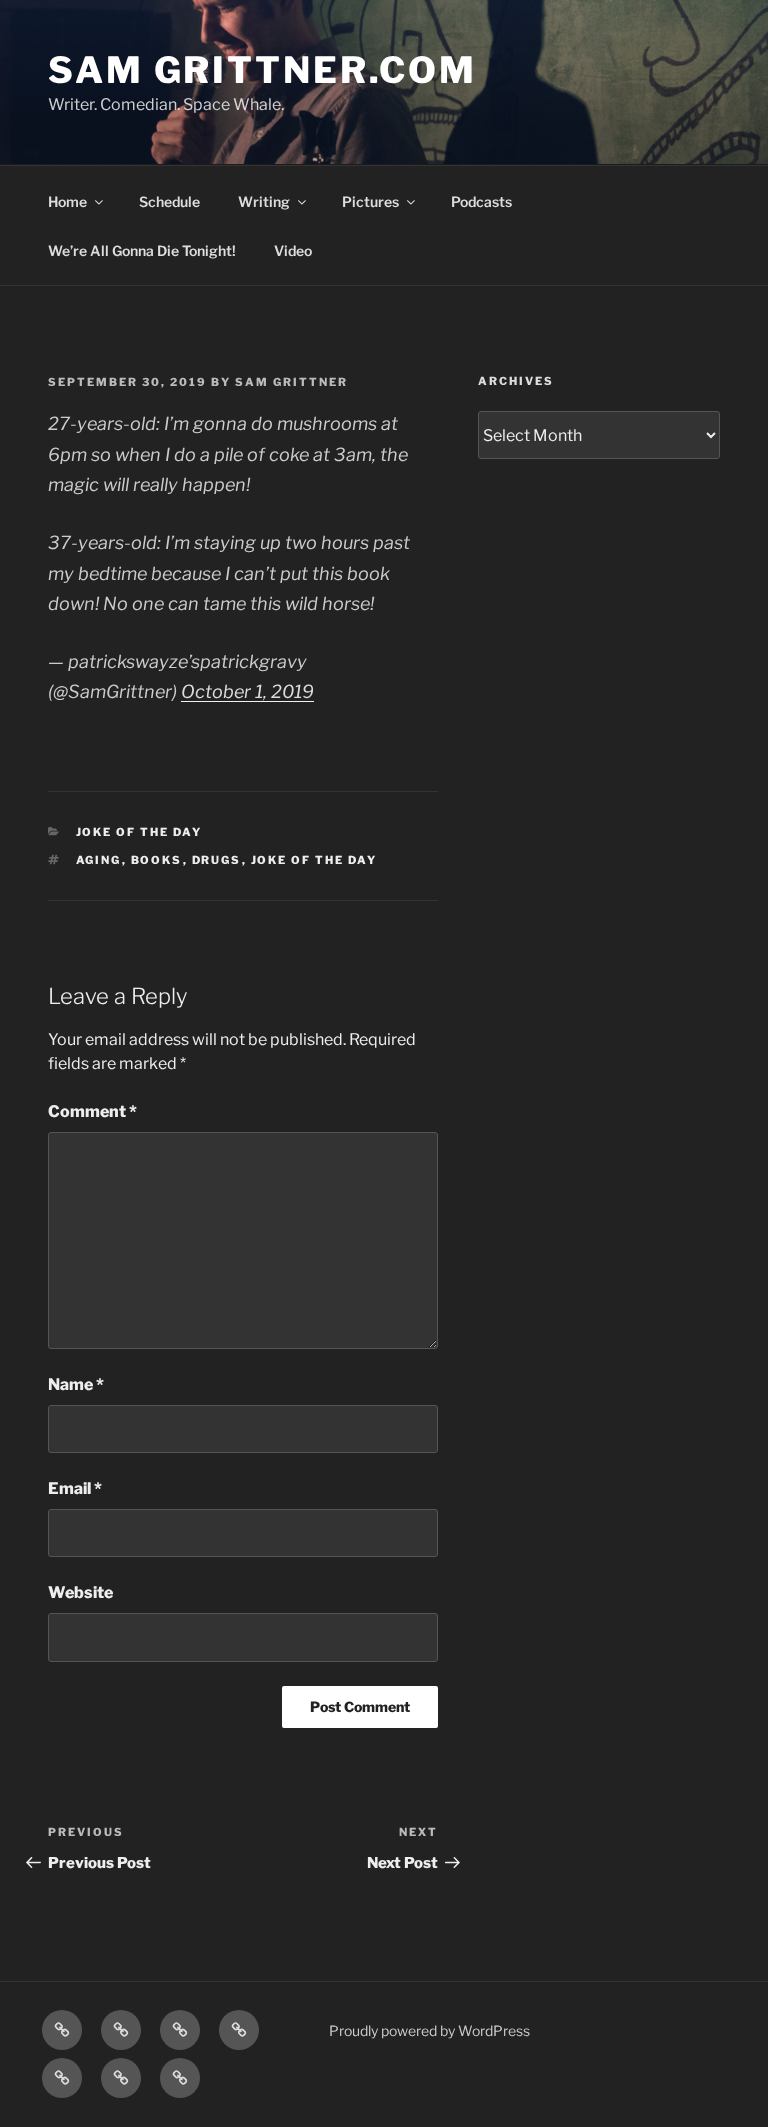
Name (76, 1384)
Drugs (217, 860)
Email (75, 1488)
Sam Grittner (291, 382)
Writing (264, 201)
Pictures (370, 201)
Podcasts (481, 201)
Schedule (169, 201)
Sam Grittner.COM (262, 70)
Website (80, 1592)
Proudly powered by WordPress (429, 2030)
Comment (92, 1111)
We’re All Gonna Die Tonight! (142, 250)
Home (67, 201)
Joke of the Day (139, 832)
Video (293, 250)
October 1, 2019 (247, 691)
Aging (99, 860)
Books (157, 860)
